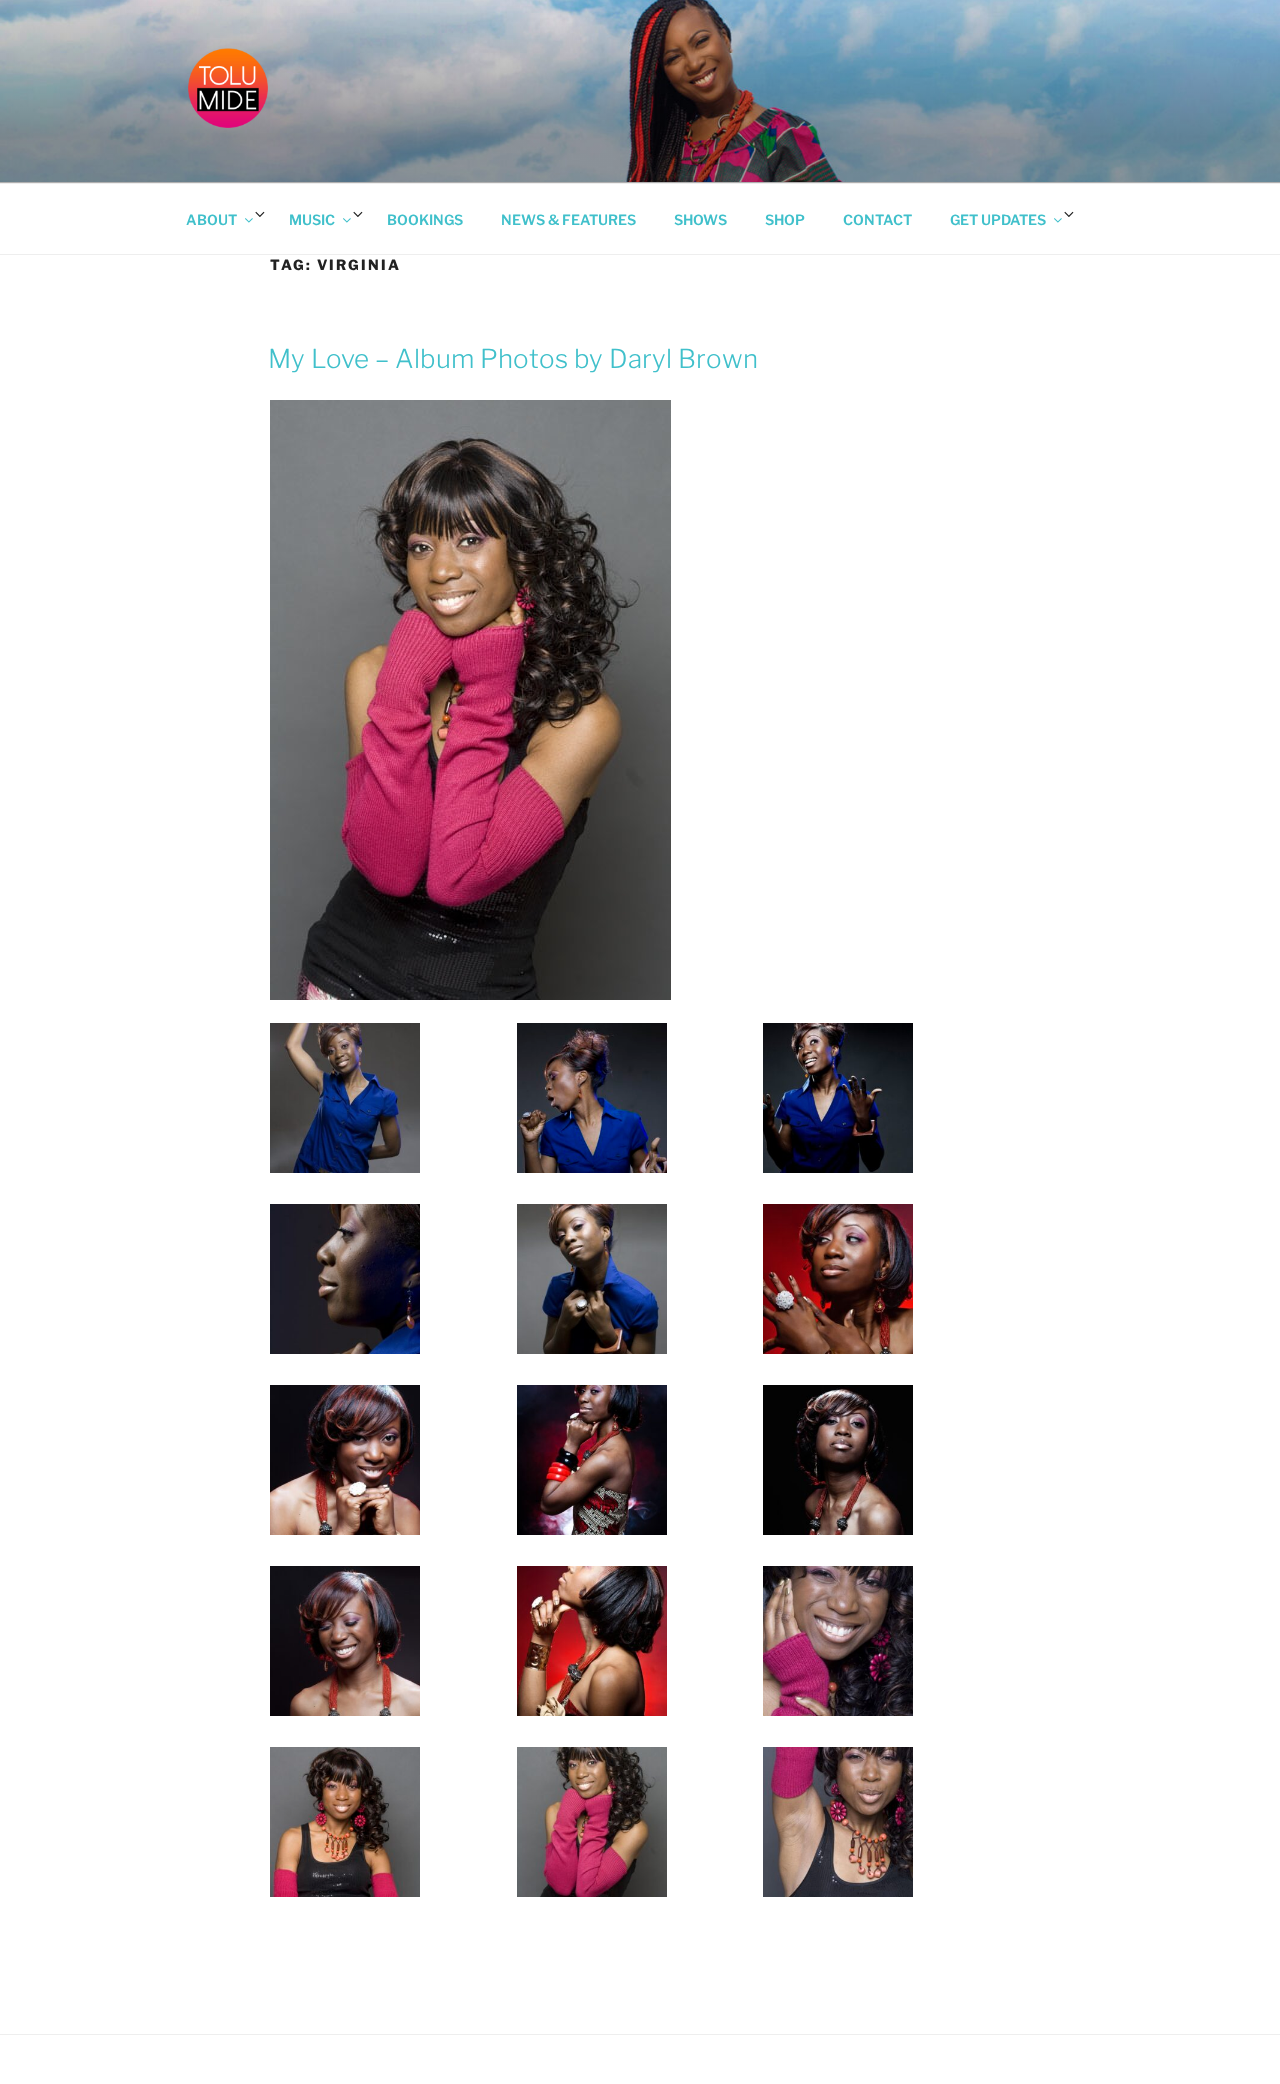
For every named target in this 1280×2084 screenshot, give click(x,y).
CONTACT (877, 219)
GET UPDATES (998, 219)
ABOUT (211, 219)
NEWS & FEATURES (568, 219)
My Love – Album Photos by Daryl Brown (513, 358)
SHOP (785, 219)
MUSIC (312, 219)
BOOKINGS (425, 219)
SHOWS (700, 219)
